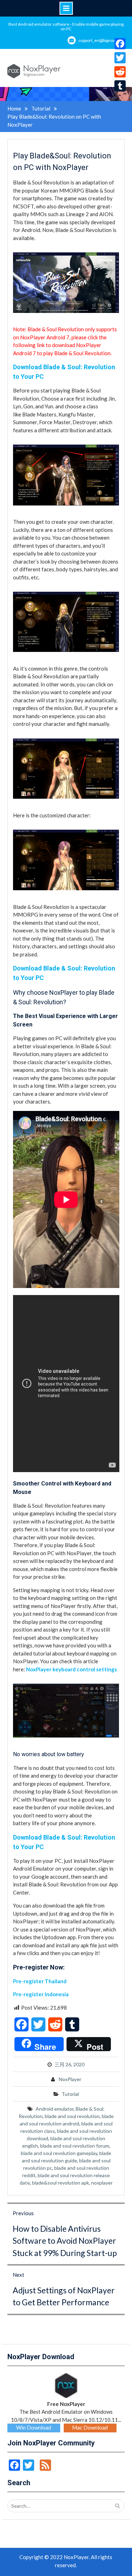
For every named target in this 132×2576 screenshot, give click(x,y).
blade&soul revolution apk (61, 2183)
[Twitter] (120, 58)
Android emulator (55, 2109)
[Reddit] (120, 72)
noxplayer (102, 2183)
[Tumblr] (120, 86)
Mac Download (90, 2427)
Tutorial (70, 2094)
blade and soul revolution (72, 2116)
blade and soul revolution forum (75, 2146)
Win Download (34, 2427)
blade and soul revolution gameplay (59, 2153)
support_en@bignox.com (101, 40)
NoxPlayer (70, 2079)
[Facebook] (120, 44)
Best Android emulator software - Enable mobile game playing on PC (66, 26)
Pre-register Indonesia (41, 1994)
